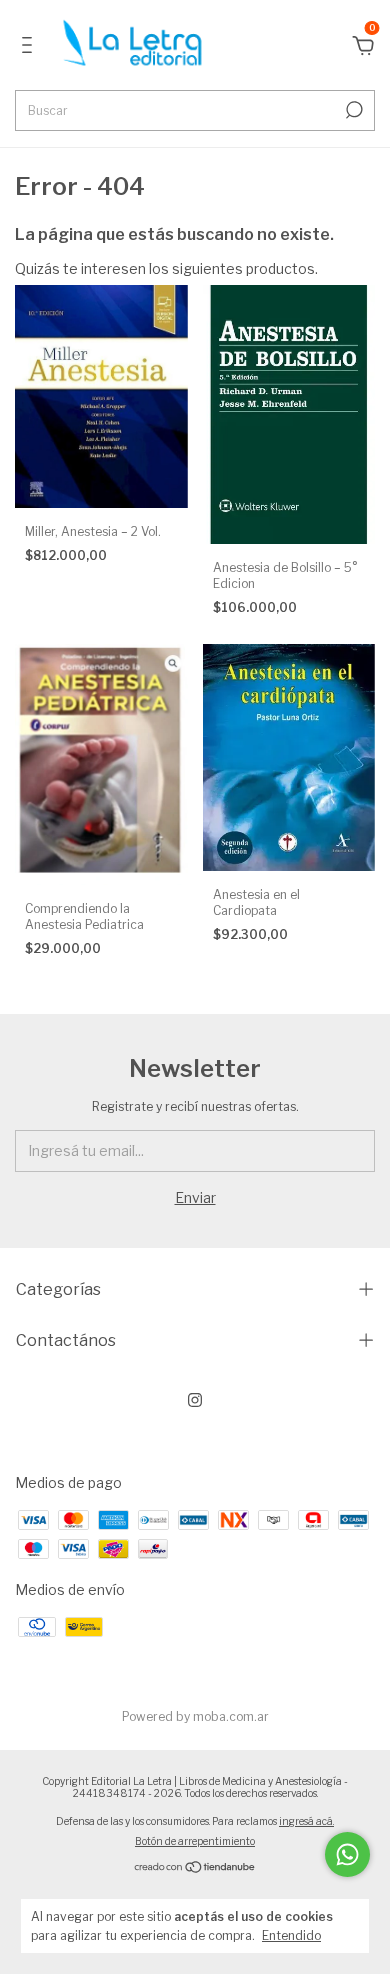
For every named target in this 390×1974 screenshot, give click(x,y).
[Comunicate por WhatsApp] (347, 1854)
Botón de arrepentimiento (195, 1841)
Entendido (291, 1935)
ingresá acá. (306, 1821)
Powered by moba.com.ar (195, 1716)
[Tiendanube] (195, 1868)
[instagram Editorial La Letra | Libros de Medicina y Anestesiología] (195, 1400)
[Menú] (30, 47)
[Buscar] (352, 110)
